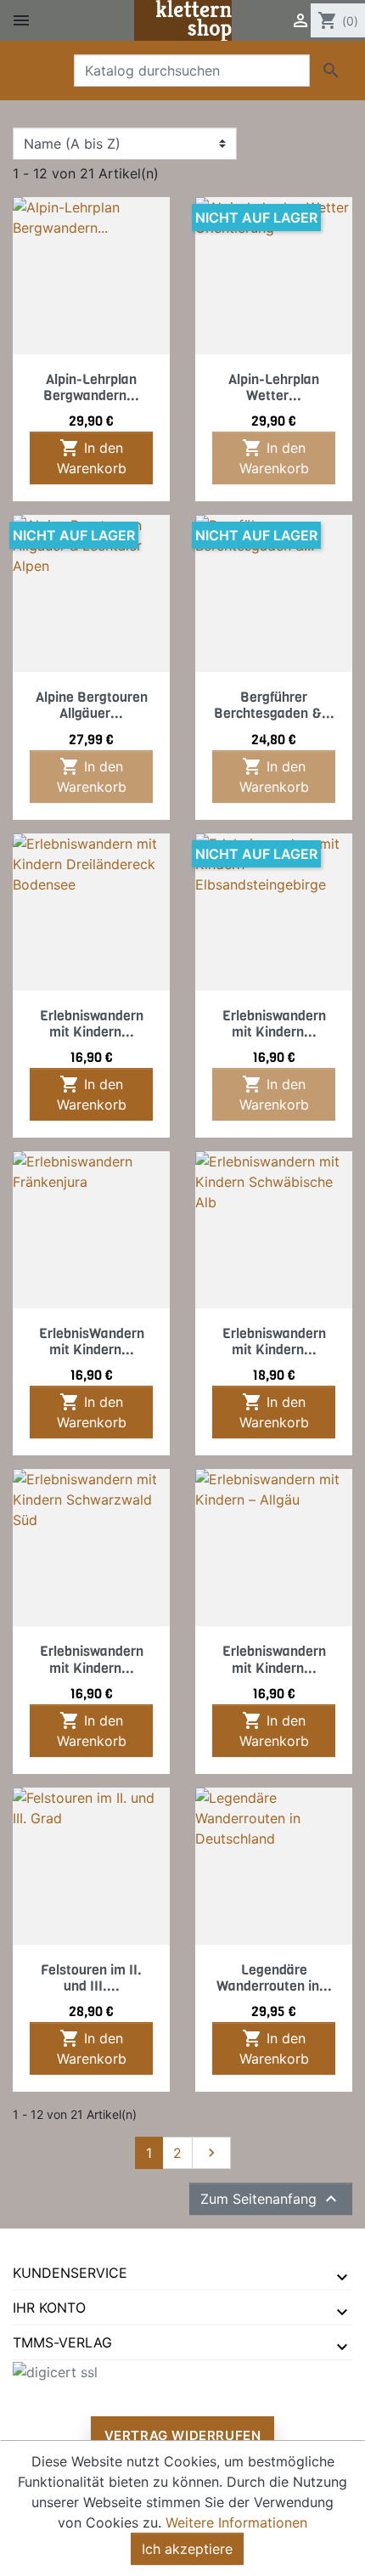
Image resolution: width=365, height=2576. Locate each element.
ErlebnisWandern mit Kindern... (92, 1342)
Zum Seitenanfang (271, 2199)
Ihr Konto (49, 2308)
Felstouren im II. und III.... (91, 1978)
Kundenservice (70, 2273)
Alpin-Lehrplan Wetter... (274, 387)
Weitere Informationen (236, 2522)
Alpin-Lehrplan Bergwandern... (91, 387)
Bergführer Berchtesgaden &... (274, 705)
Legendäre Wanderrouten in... (274, 1978)
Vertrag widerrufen (183, 2435)
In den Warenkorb (92, 457)
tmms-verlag (62, 2342)
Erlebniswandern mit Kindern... (92, 1024)
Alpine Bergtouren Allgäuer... (92, 705)
